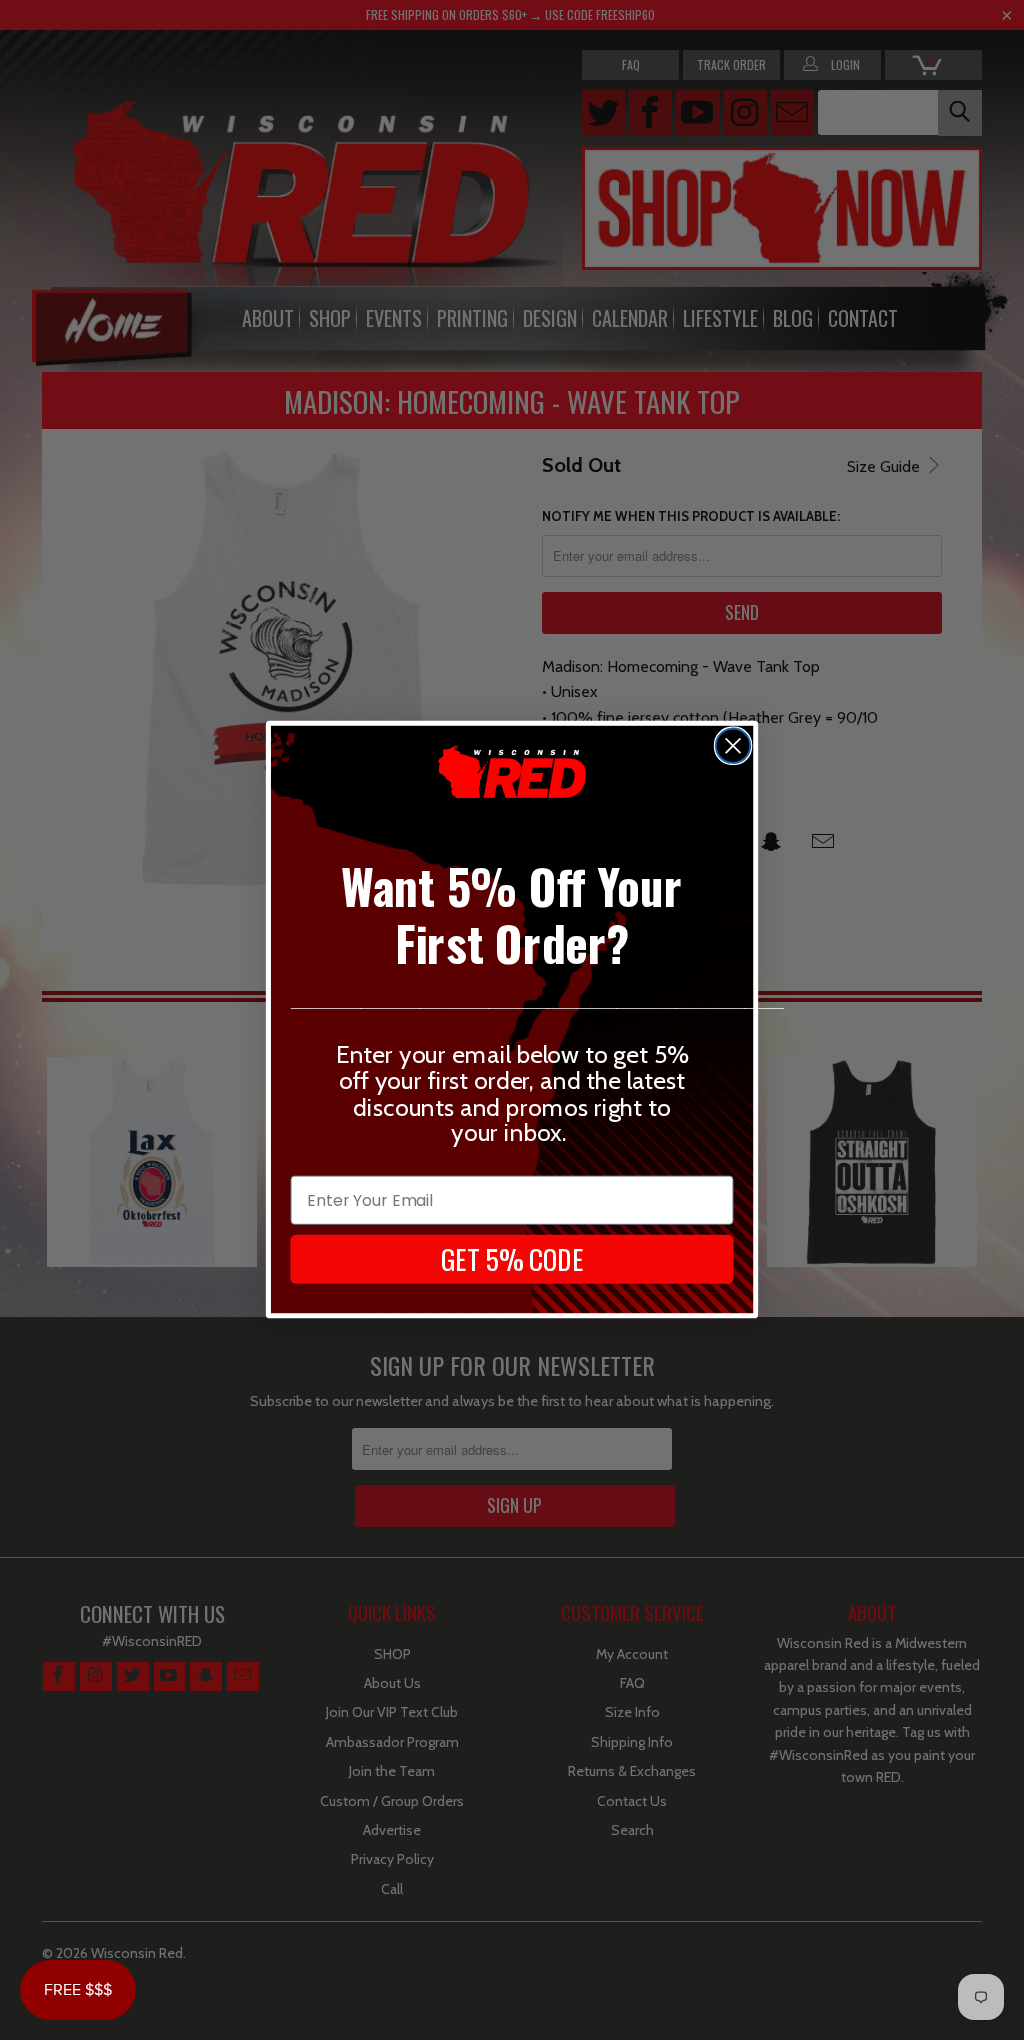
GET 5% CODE (512, 1259)
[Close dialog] (733, 746)
